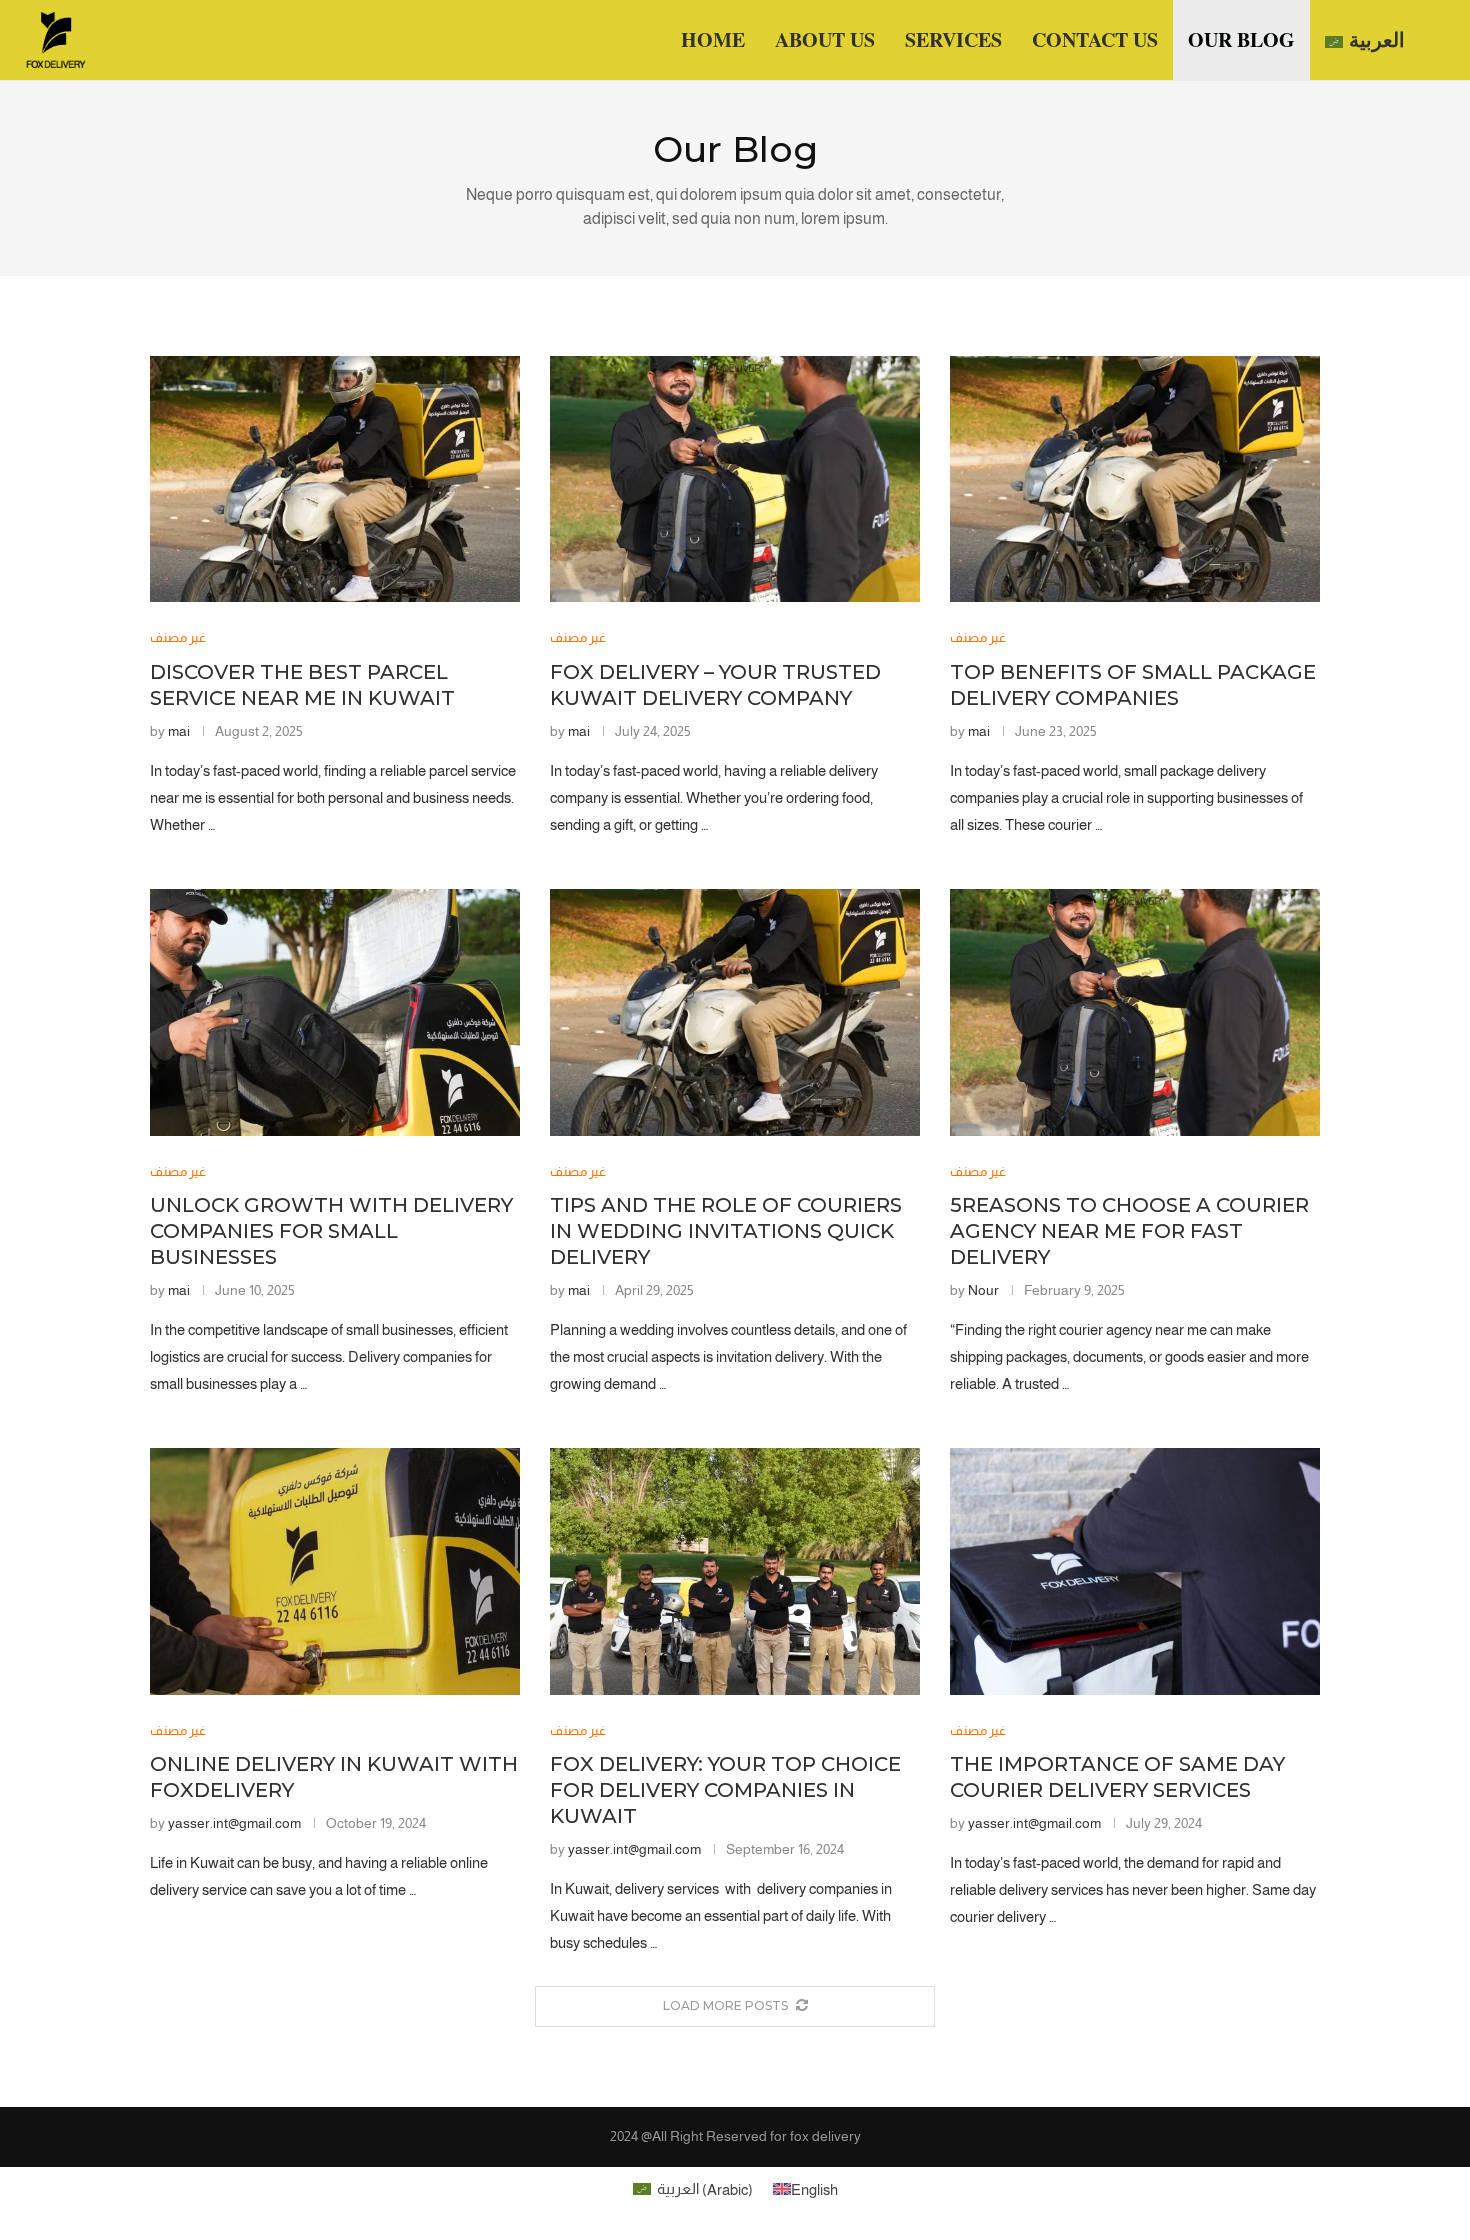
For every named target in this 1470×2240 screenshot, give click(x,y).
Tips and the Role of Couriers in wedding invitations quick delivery (726, 1231)
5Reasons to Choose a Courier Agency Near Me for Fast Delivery (1129, 1231)
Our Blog (1241, 39)
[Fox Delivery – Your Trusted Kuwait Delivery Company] (735, 479)
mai (179, 731)
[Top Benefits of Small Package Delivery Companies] (1135, 479)
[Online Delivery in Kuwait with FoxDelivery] (335, 1571)
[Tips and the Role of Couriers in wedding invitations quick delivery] (735, 1012)
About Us (825, 39)
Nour (983, 1290)
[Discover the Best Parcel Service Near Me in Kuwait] (335, 479)
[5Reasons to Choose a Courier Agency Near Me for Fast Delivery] (1135, 1012)
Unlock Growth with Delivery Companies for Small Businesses (331, 1231)
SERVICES (953, 39)
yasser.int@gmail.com (234, 1823)
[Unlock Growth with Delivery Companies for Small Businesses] (335, 1012)
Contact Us (1095, 39)
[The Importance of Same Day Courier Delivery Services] (1135, 1571)
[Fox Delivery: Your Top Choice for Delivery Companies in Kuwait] (735, 1571)
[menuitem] (1365, 40)
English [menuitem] (814, 2188)
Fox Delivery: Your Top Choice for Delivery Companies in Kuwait (725, 1790)
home (713, 39)
